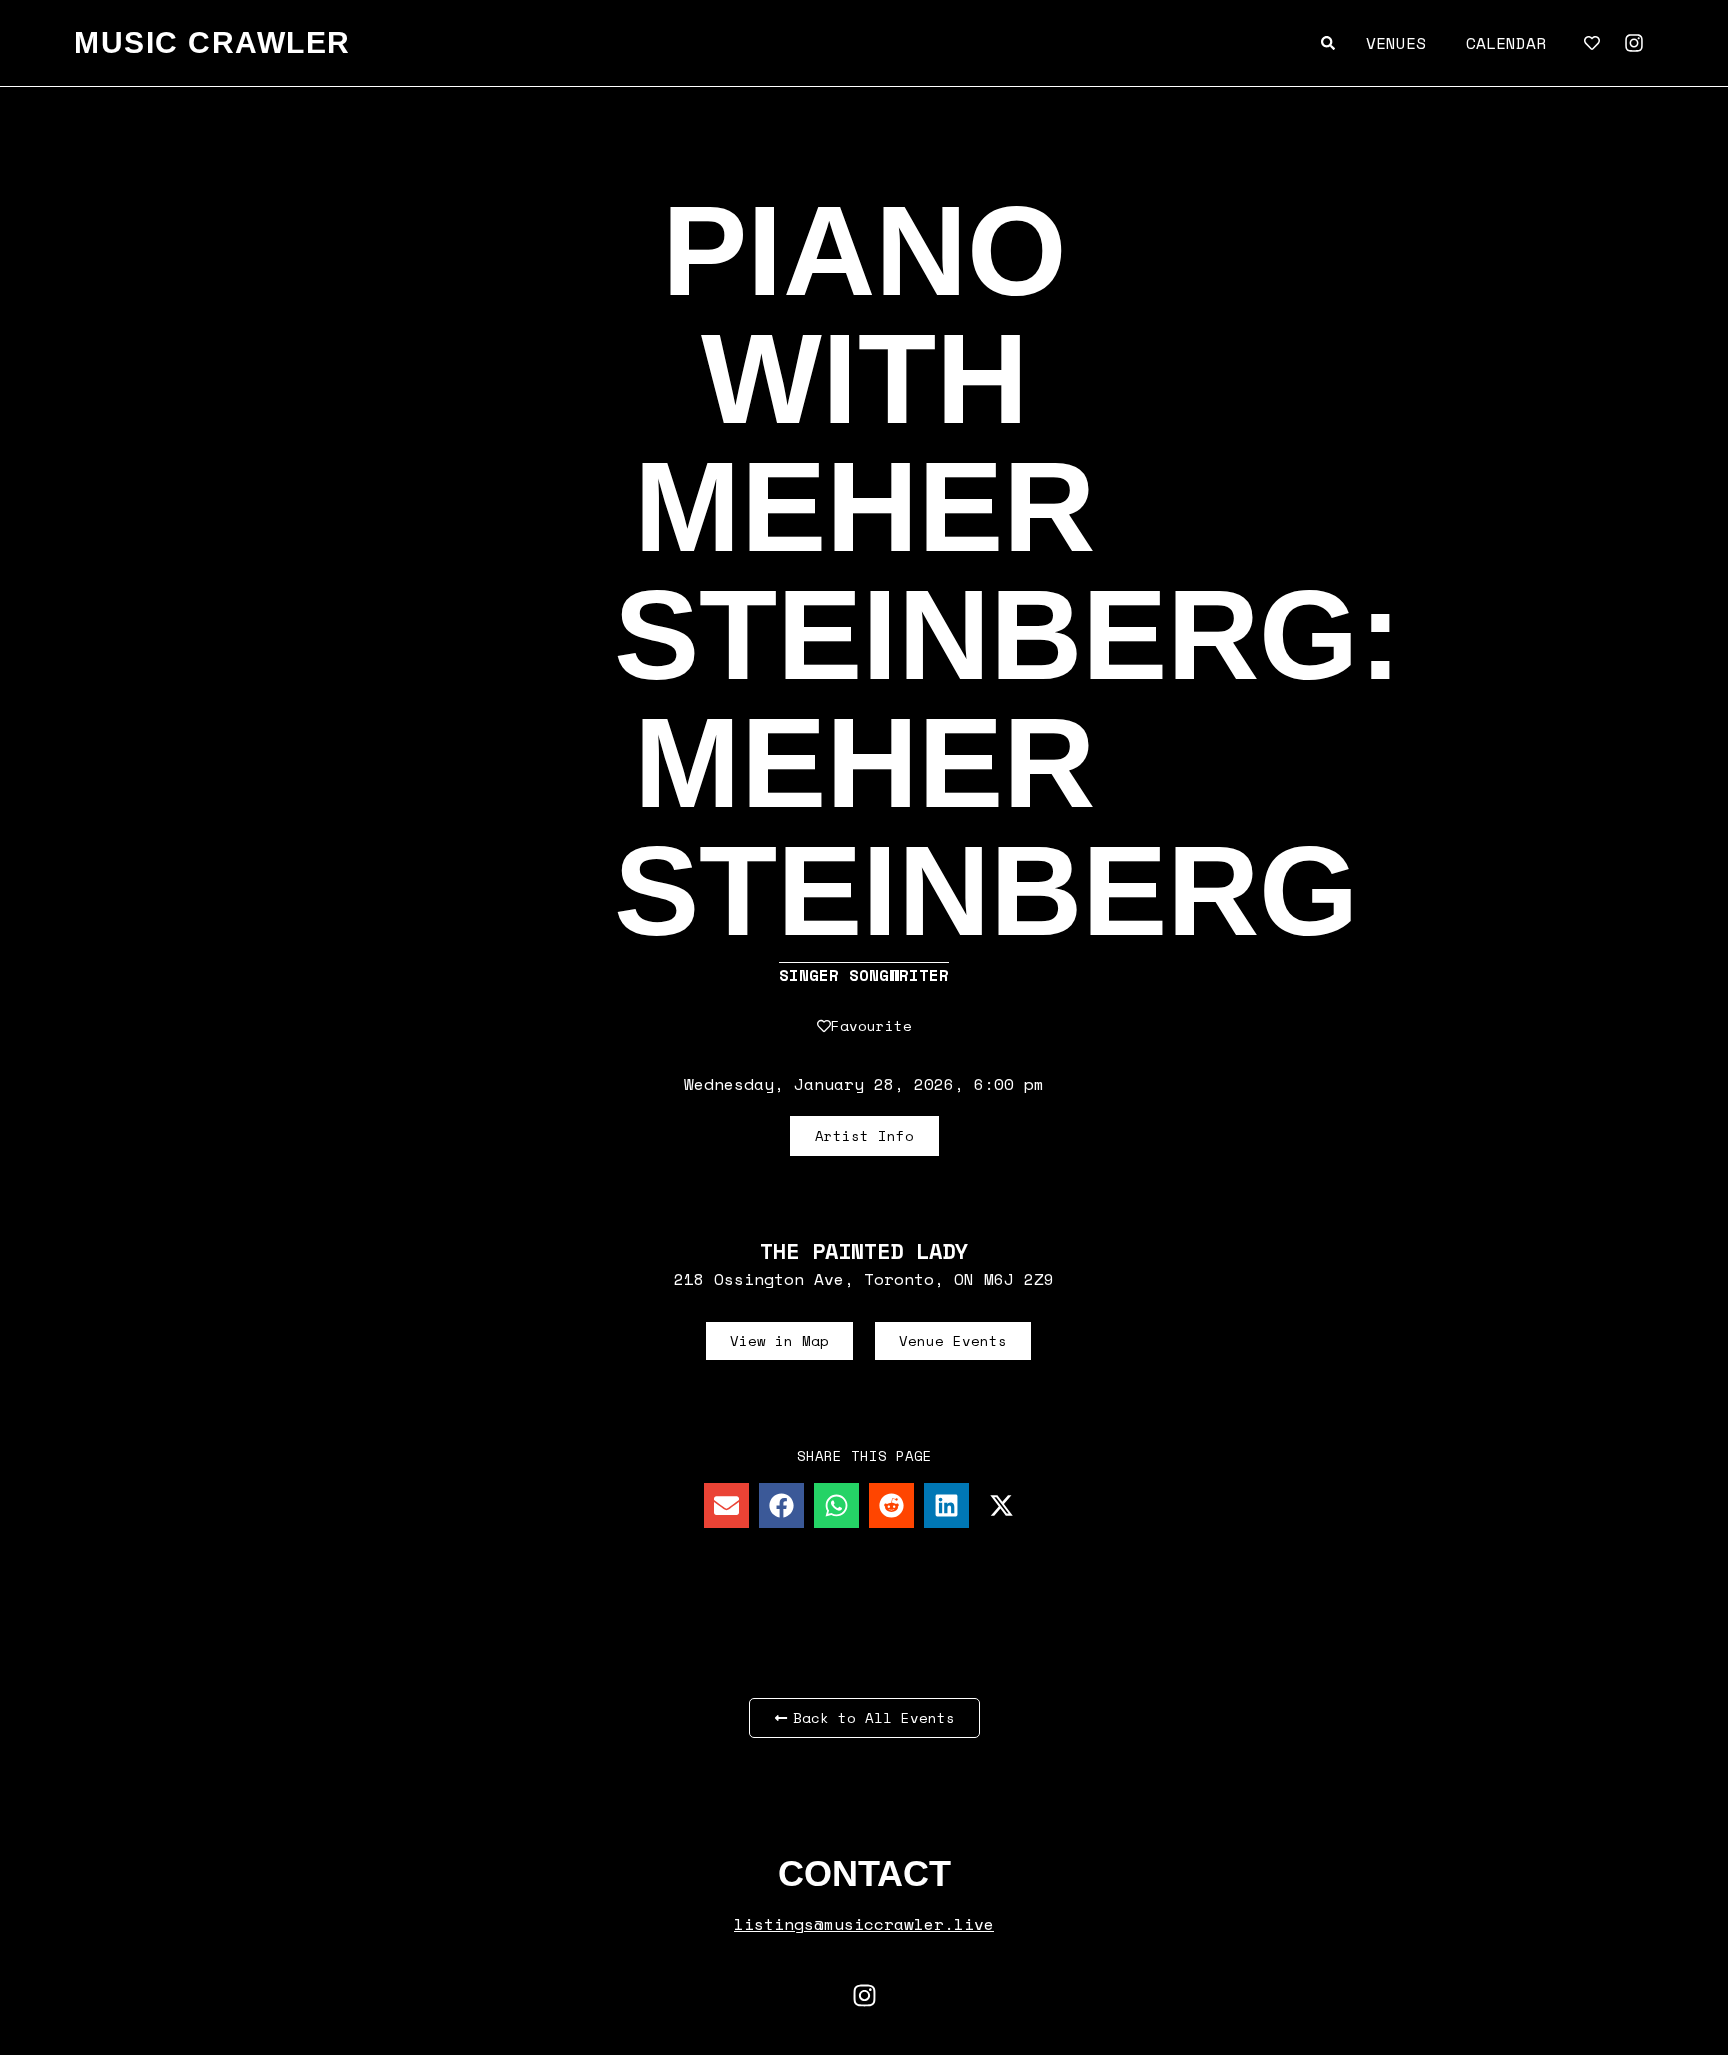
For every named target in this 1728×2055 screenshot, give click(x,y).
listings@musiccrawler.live (864, 1924)
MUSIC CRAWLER (212, 42)
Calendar (1506, 43)
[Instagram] (1634, 43)
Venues (1396, 43)
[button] (726, 1505)
